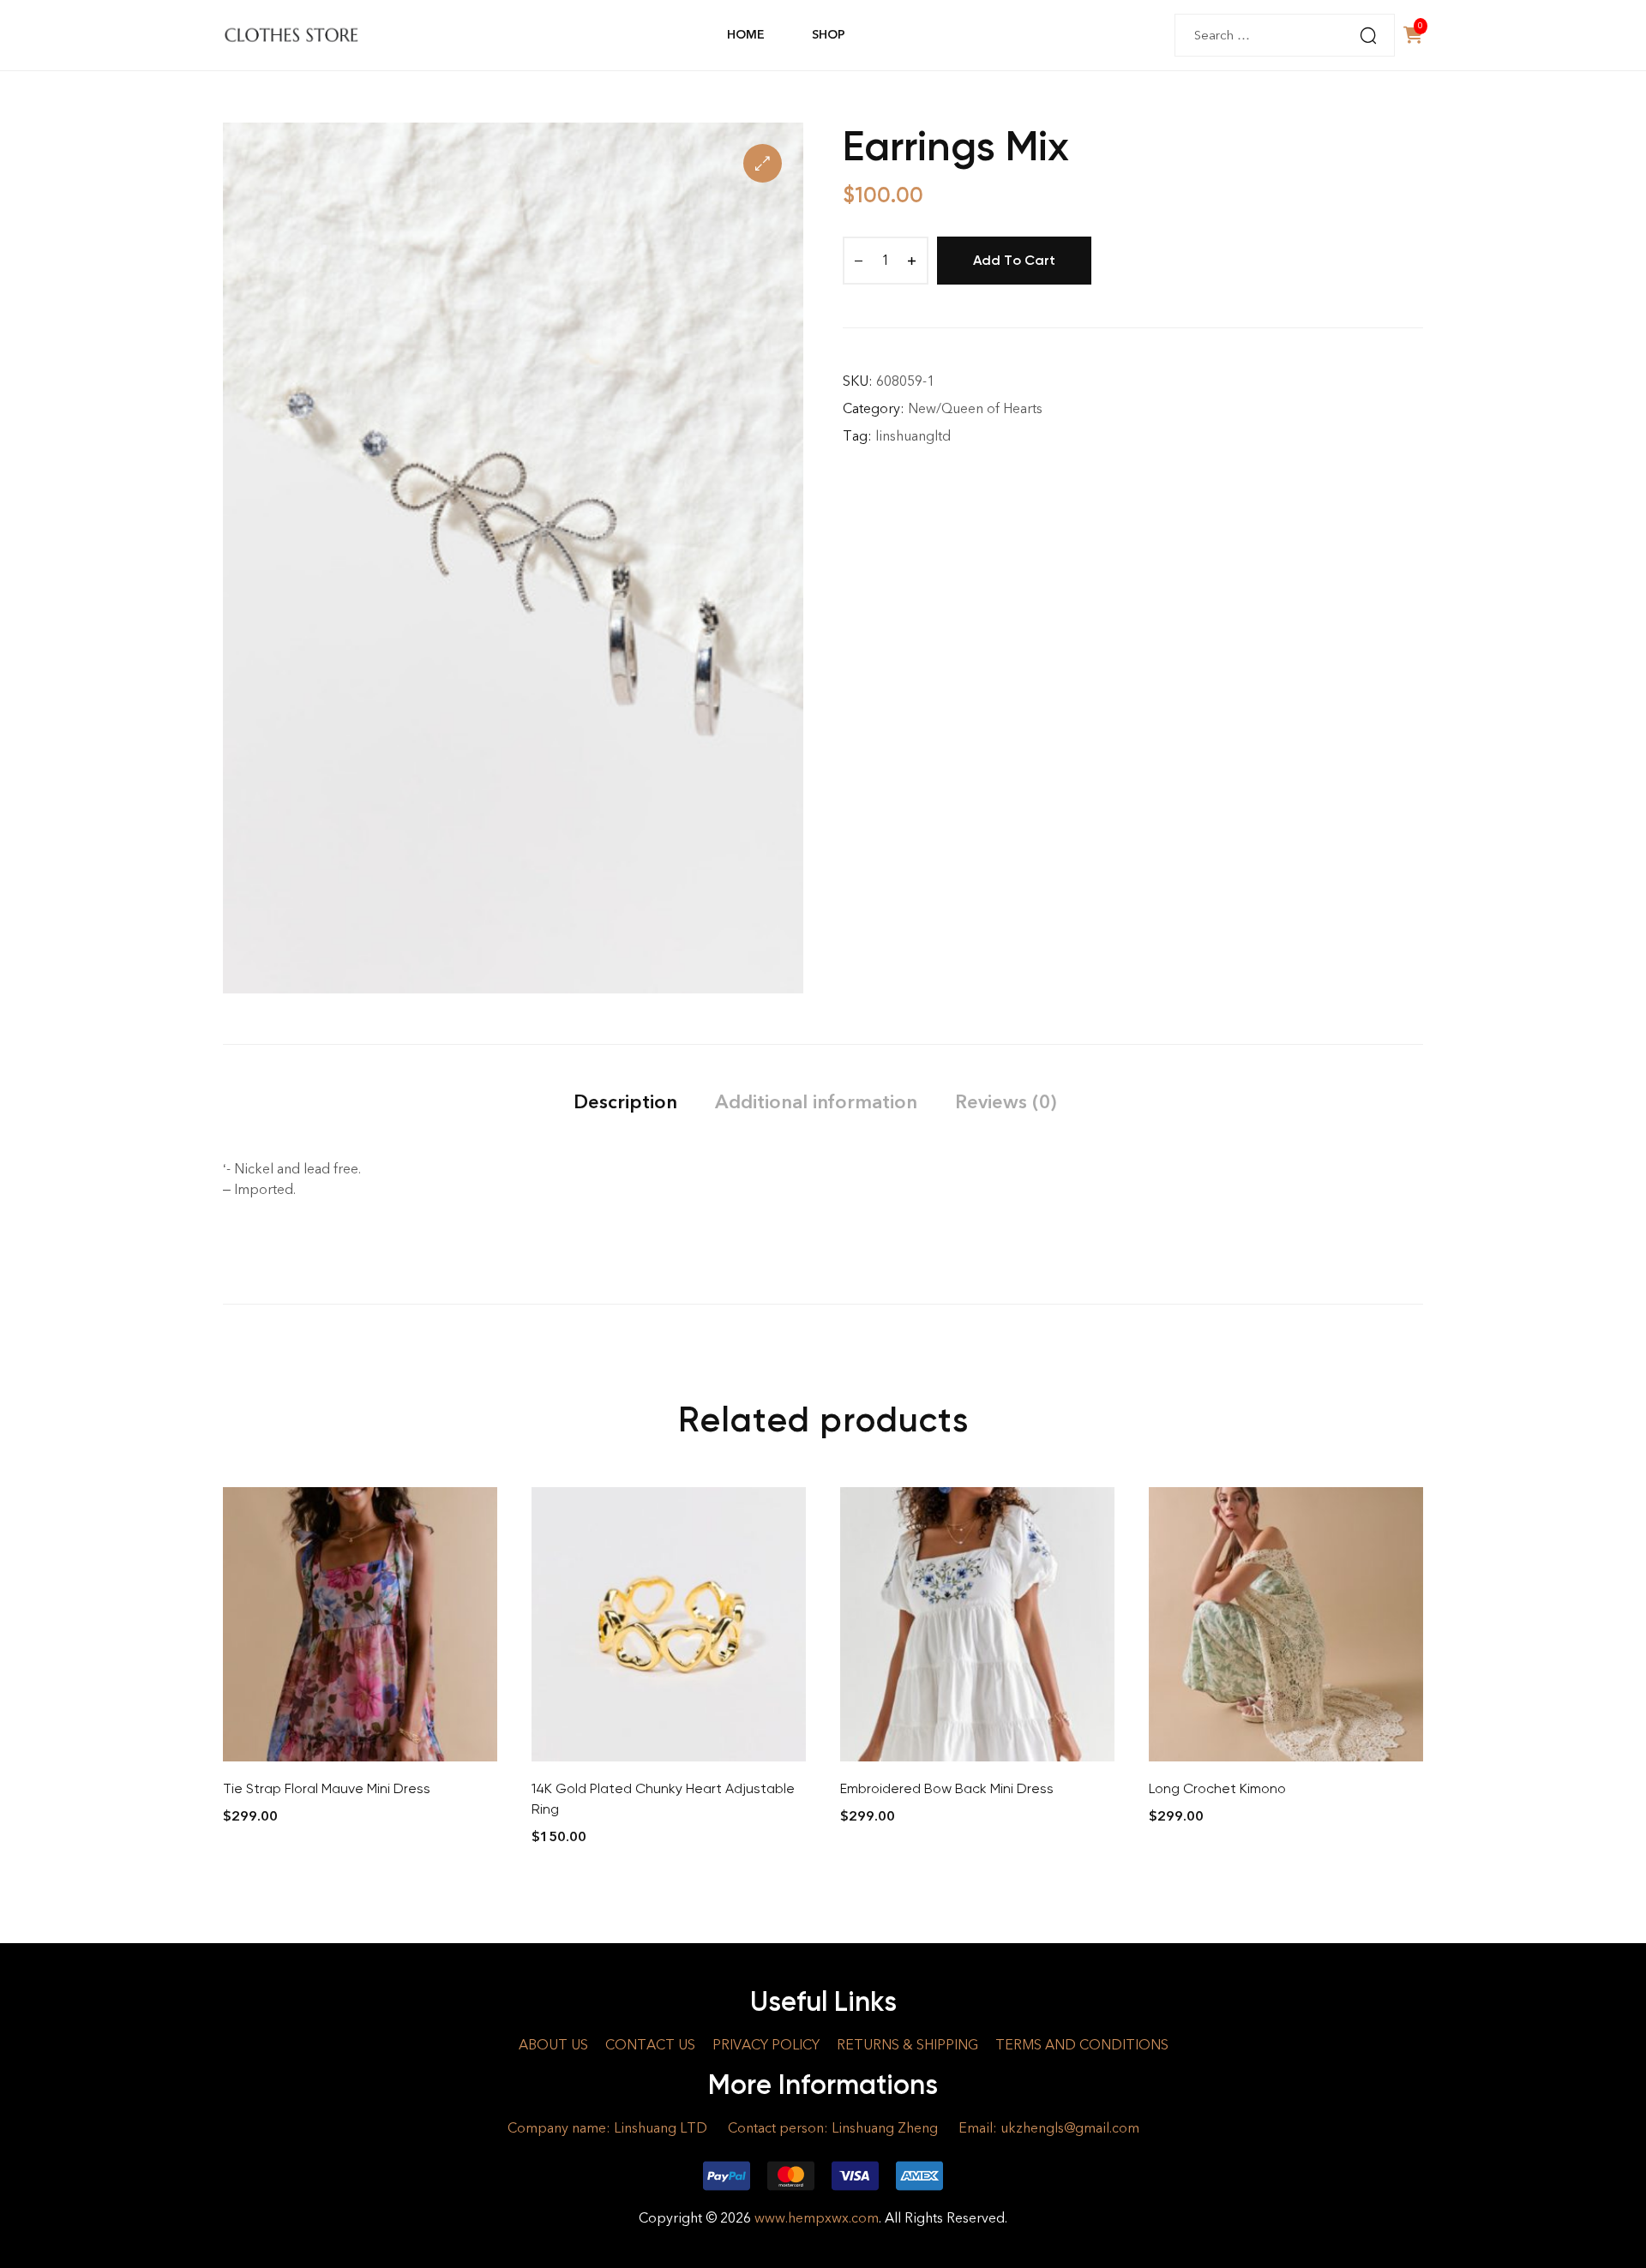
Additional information (816, 1102)
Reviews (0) (1006, 1102)
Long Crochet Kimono (1217, 1788)
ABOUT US (553, 2045)
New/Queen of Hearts (975, 408)
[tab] (625, 1102)
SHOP (828, 35)
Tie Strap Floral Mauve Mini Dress (327, 1788)
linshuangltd (913, 436)
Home (746, 35)
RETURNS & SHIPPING (907, 2045)
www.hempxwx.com (817, 2218)
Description (625, 1102)
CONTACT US (650, 2045)
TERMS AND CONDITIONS (1082, 2045)
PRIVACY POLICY (766, 2045)
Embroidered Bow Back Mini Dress (947, 1788)
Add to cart (1014, 260)
